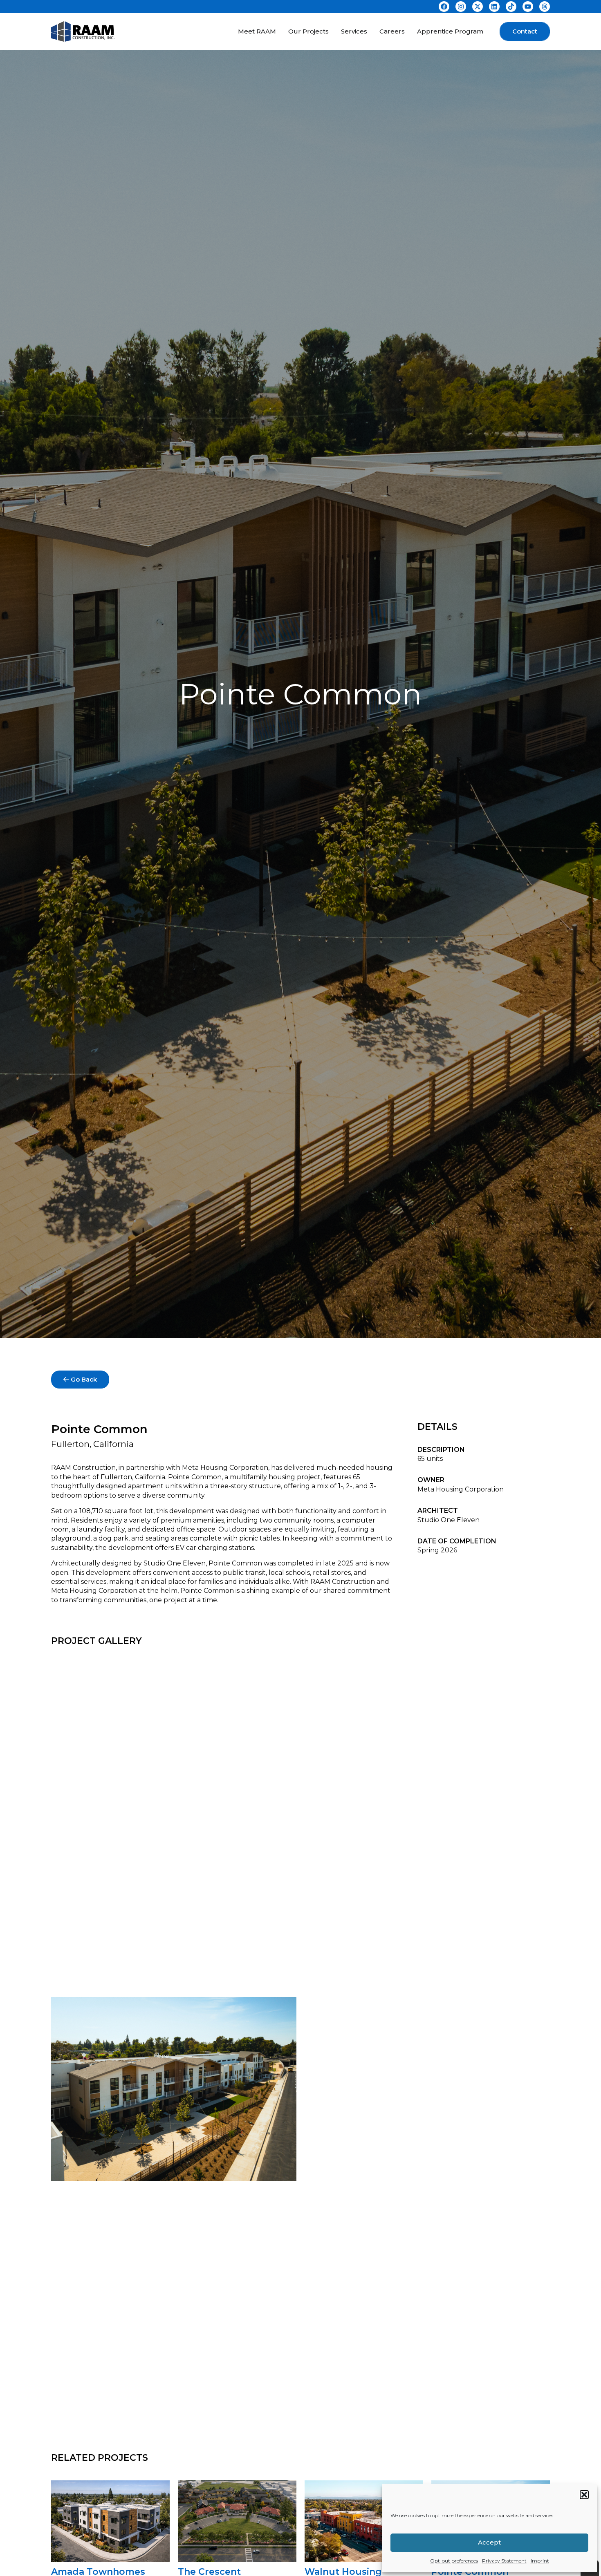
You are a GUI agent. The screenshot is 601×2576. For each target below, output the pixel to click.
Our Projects (308, 31)
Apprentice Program (450, 31)
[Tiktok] (511, 7)
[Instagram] (461, 7)
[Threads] (545, 7)
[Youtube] (528, 7)
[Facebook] (444, 7)
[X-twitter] (478, 7)
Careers (392, 31)
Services (354, 31)
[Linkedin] (494, 7)
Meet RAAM (257, 31)
